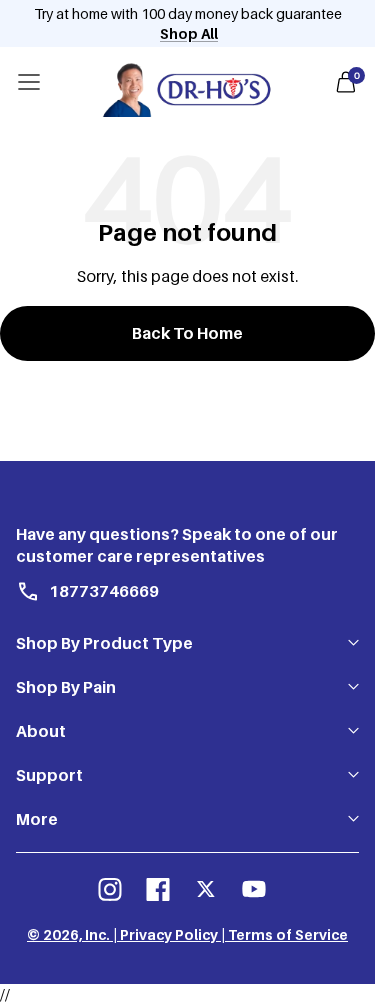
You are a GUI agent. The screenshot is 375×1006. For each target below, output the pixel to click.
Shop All (189, 33)
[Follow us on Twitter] (206, 889)
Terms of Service (288, 934)
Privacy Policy (169, 934)
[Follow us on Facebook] (158, 889)
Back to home (187, 333)
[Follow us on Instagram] (110, 889)
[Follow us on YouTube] (254, 889)
